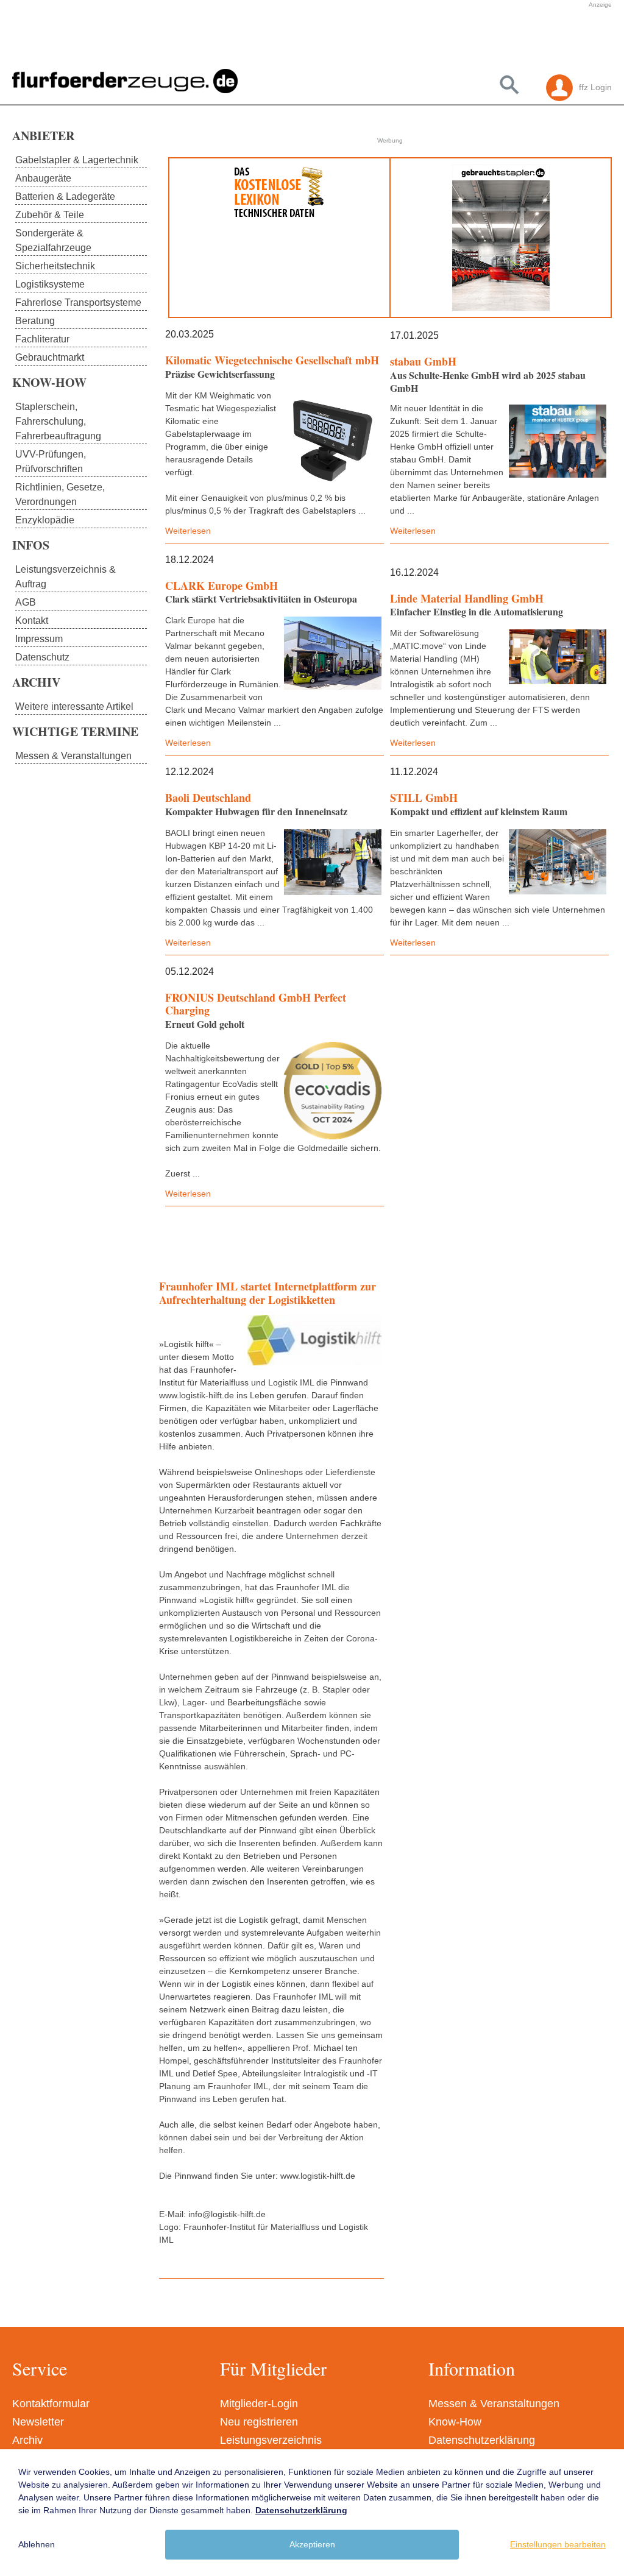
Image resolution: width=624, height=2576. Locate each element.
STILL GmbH (424, 798)
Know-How (455, 2422)
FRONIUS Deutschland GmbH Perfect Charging (256, 1004)
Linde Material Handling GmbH (467, 598)
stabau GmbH (423, 361)
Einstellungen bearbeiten (558, 2544)
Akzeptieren (312, 2544)
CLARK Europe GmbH (222, 586)
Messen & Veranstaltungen (494, 2404)
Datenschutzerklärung (482, 2440)
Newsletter (38, 2422)
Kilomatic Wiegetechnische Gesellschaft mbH (272, 360)
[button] (271, 38)
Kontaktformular (51, 2404)
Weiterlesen (188, 531)
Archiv (27, 2440)
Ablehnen (37, 2544)
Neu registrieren (259, 2422)
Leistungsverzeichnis (271, 2440)
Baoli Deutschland (208, 798)
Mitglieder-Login (259, 2404)
